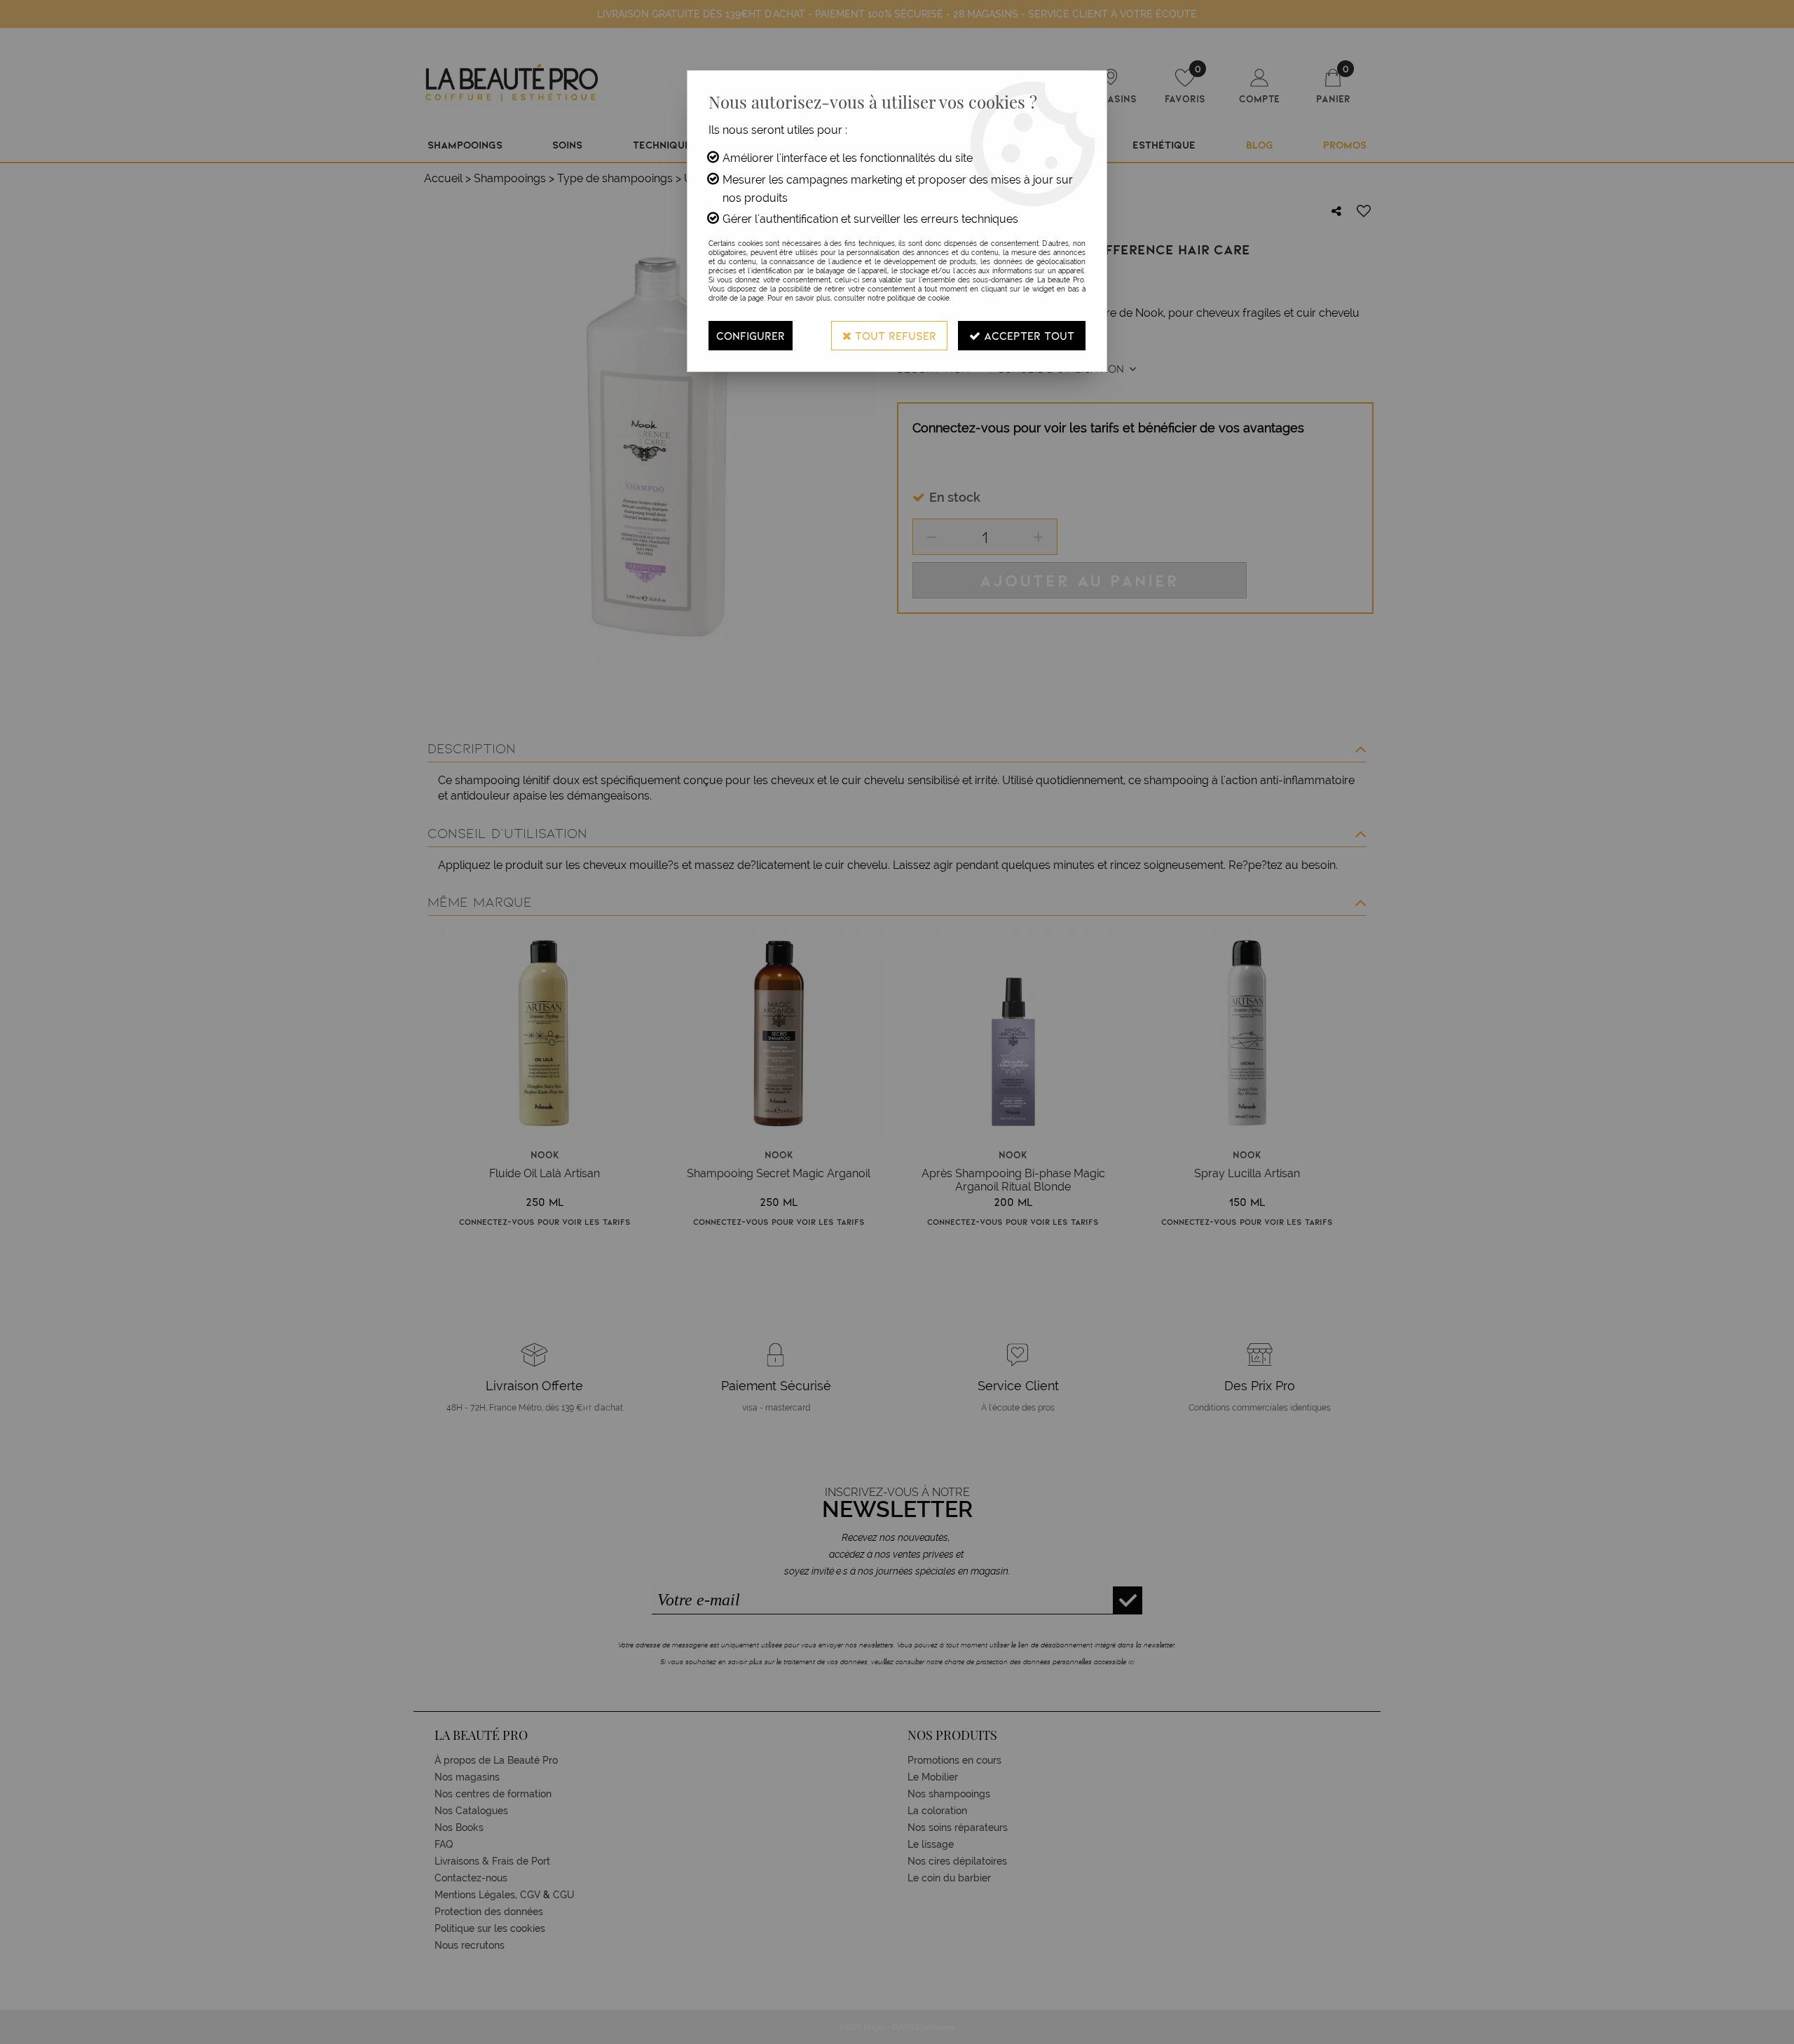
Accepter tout (1027, 335)
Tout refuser (894, 335)
